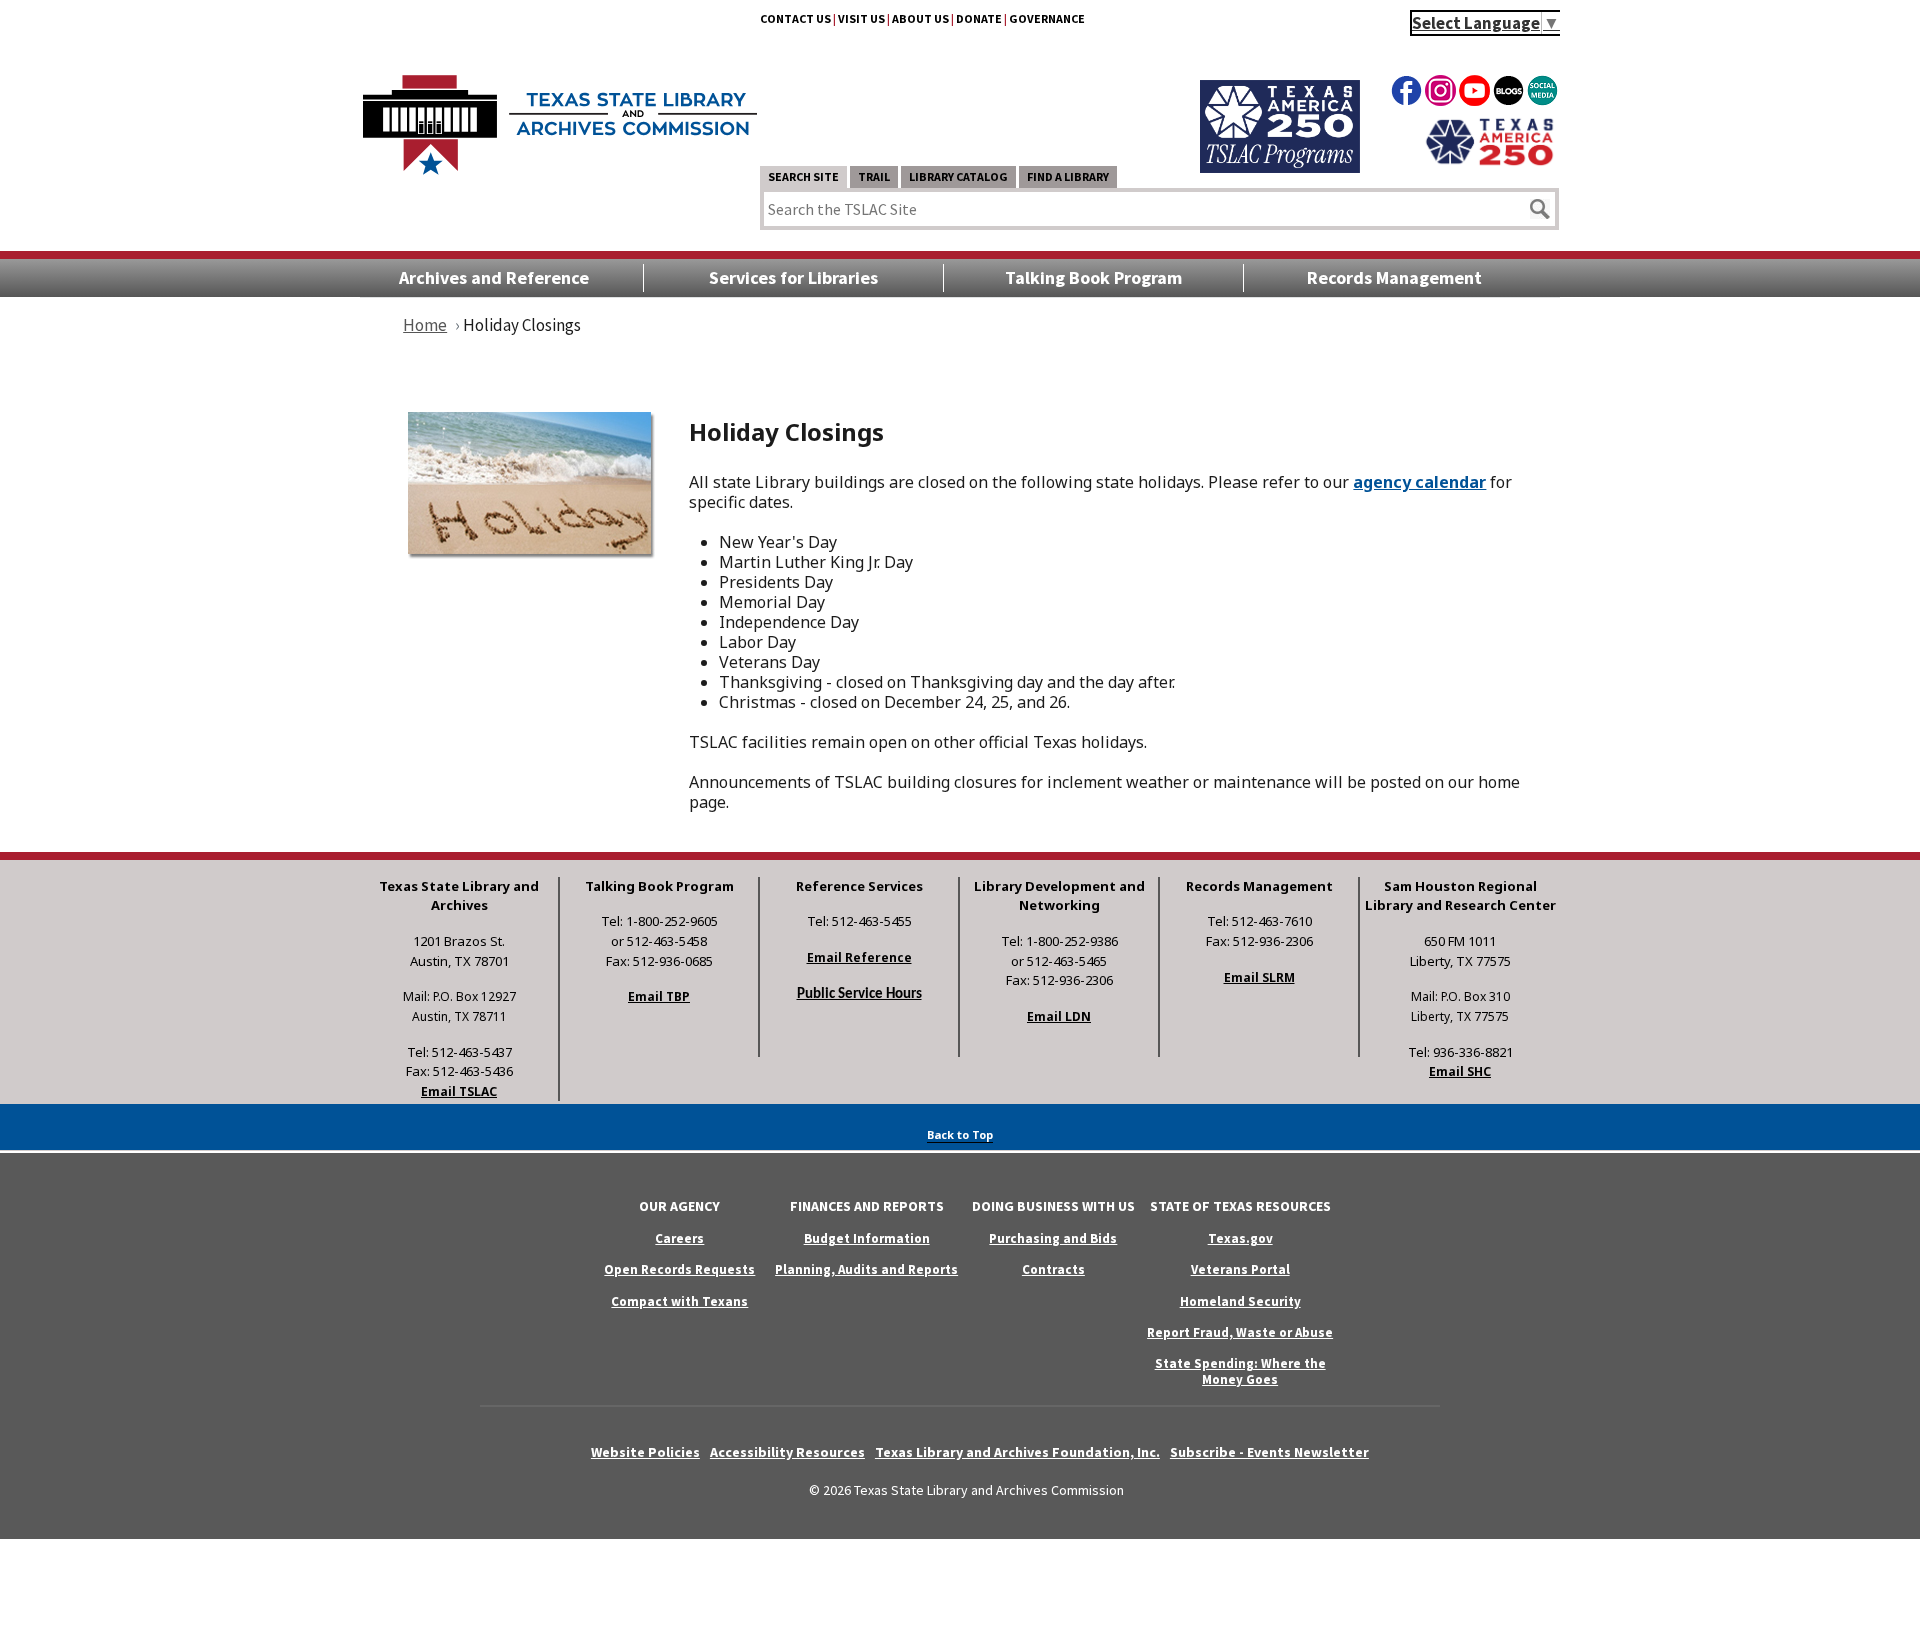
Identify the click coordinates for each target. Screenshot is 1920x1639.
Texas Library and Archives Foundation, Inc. (1017, 1452)
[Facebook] (1406, 94)
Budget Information (867, 1238)
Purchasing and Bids (1053, 1238)
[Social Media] (1542, 94)
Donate (979, 18)
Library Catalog (958, 176)
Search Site (803, 176)
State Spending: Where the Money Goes (1240, 1371)
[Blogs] (1508, 94)
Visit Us (861, 18)
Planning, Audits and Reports (866, 1269)
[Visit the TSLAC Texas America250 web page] (1280, 167)
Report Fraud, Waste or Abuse (1240, 1332)
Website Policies (645, 1452)
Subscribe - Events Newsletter (1269, 1452)
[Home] (560, 115)
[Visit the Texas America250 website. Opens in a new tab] (1489, 163)
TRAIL (874, 176)
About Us (920, 18)
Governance (1047, 18)
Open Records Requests (679, 1269)
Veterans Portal (1240, 1269)
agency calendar (1419, 482)
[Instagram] (1440, 94)
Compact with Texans (679, 1301)
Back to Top (960, 1134)
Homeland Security (1240, 1301)
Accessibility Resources (787, 1452)
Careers (679, 1238)
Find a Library (1068, 176)
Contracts (1053, 1269)
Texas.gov (1240, 1238)
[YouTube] (1474, 94)
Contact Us (795, 18)
